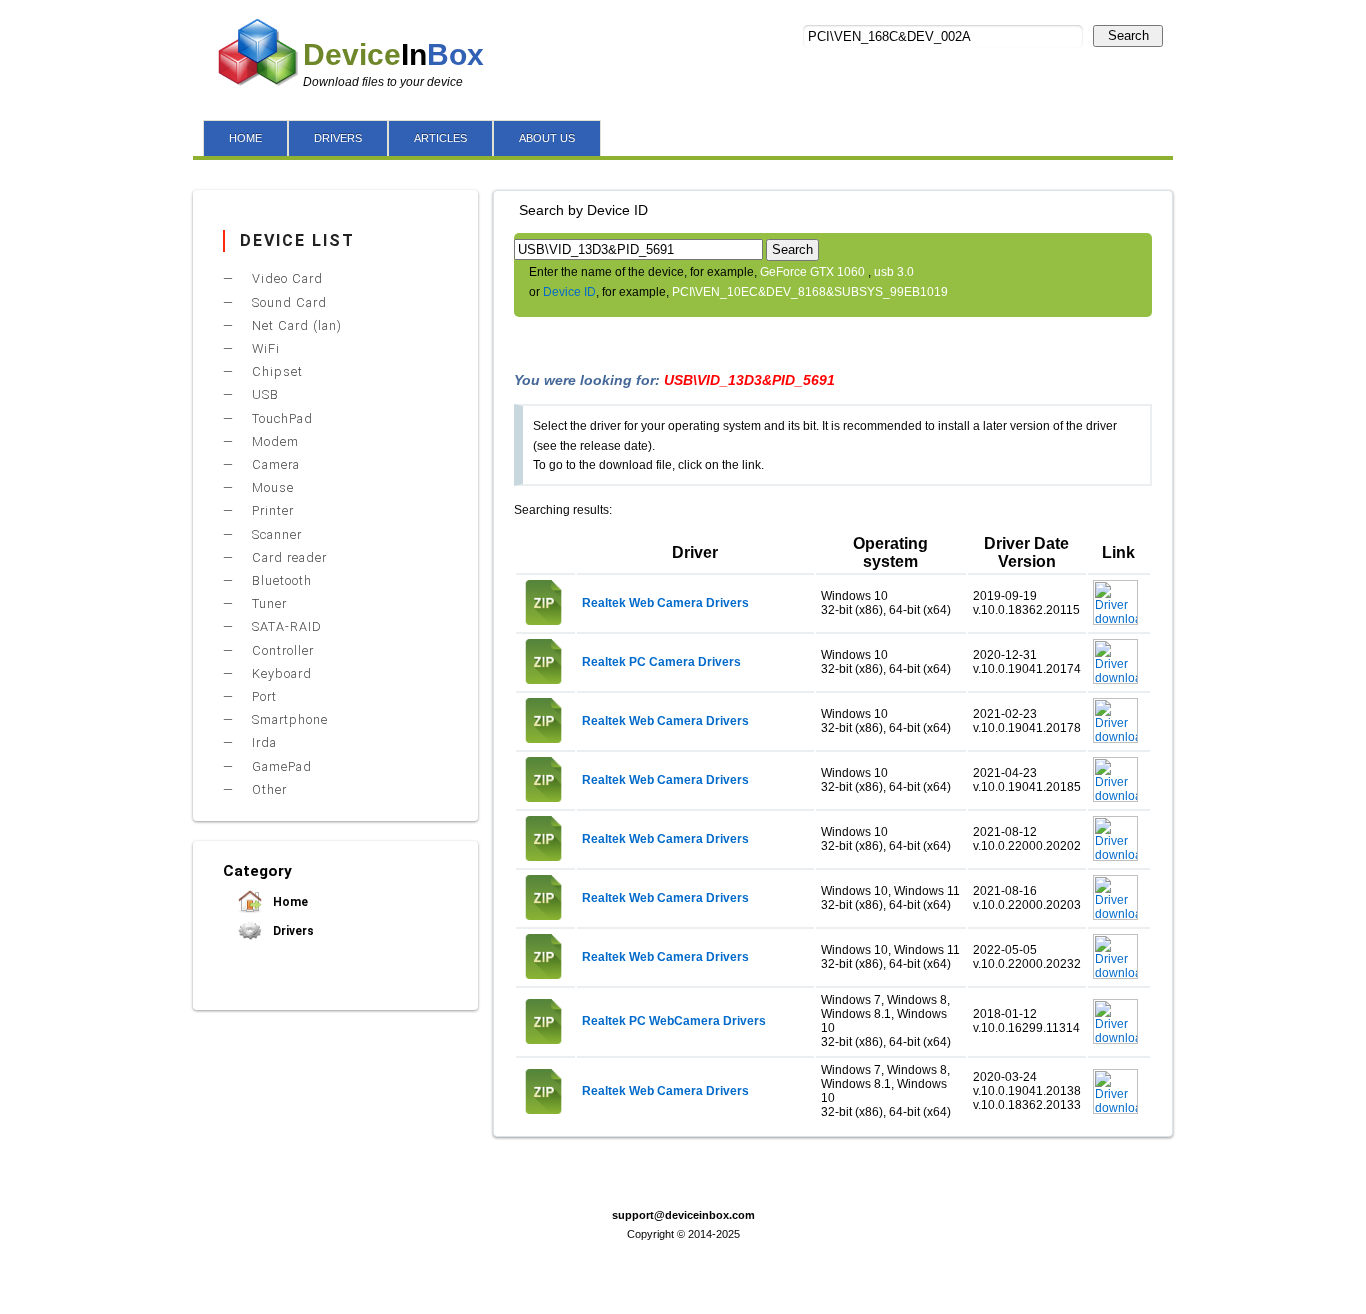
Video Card (285, 278)
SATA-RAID (285, 626)
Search (1128, 35)
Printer (271, 510)
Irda (262, 742)
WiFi (264, 348)
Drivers (292, 931)
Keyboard (280, 673)
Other (267, 789)
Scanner (275, 534)
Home (289, 902)
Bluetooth (280, 580)
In (393, 54)
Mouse (271, 487)
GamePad (280, 766)
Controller (281, 650)
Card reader (287, 557)
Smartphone (288, 719)
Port (262, 696)
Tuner (267, 603)
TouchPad (280, 418)
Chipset (275, 371)
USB (263, 394)
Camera (274, 464)
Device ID (569, 292)
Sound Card (287, 302)
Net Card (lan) (295, 325)
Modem (273, 441)
